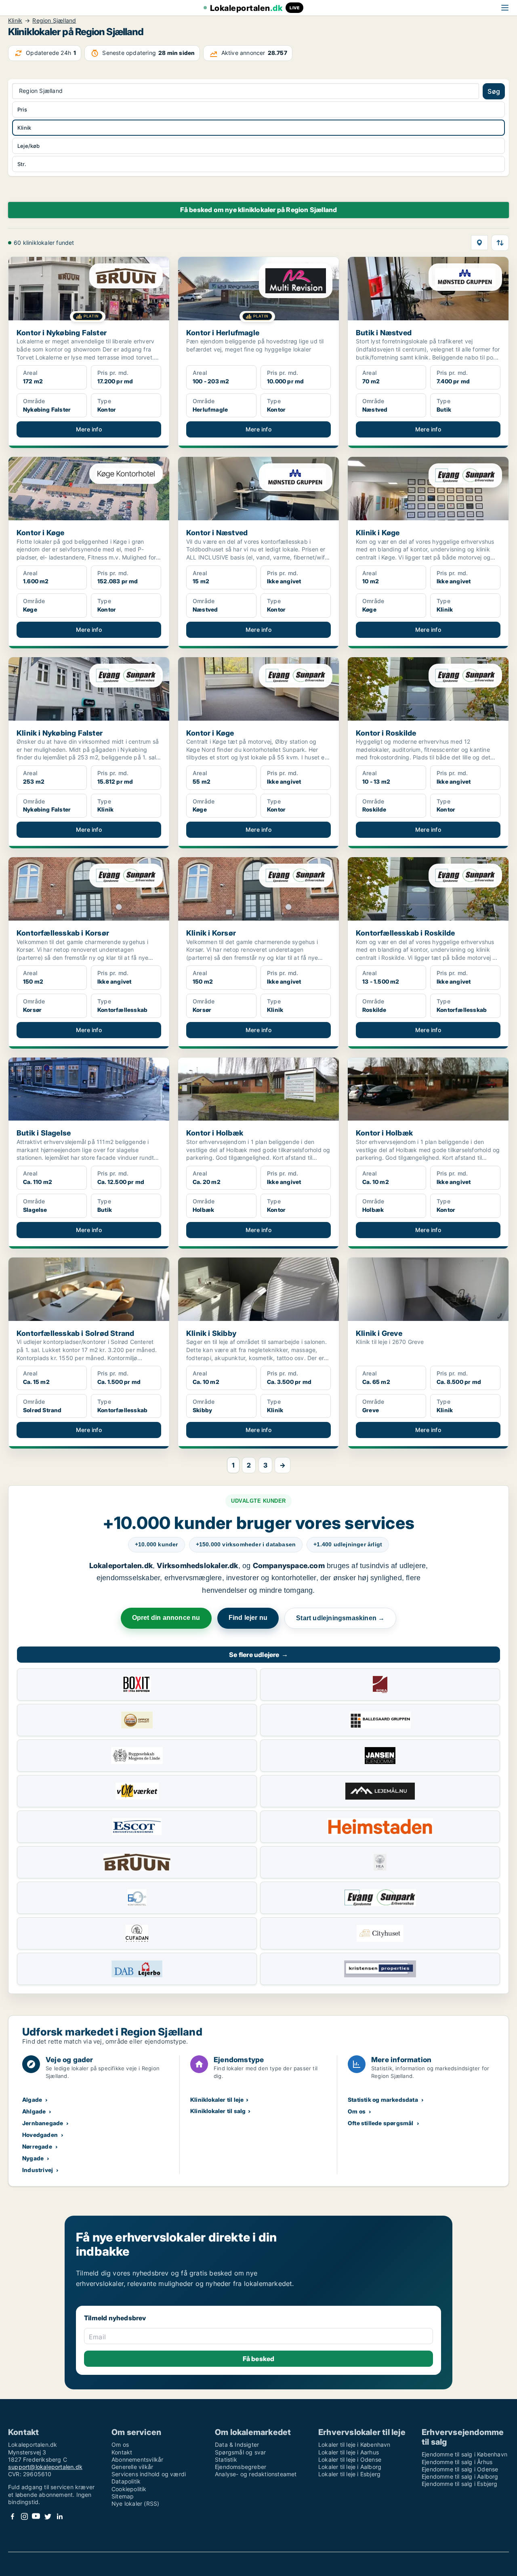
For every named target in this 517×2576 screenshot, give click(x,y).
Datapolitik (126, 2481)
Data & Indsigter (237, 2445)
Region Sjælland (54, 21)
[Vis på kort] (479, 243)
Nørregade (37, 2146)
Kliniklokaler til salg (218, 2111)
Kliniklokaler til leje (217, 2100)
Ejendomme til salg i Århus (457, 2462)
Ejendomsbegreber (241, 2467)
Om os (357, 2111)
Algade (32, 2100)
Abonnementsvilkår (137, 2459)
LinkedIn (59, 2516)
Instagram (24, 2516)
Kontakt (122, 2452)
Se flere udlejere (258, 1655)
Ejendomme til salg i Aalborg (460, 2476)
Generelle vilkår (132, 2467)
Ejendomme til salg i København (464, 2454)
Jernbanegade (43, 2123)
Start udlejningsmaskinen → (340, 1618)
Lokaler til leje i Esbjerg (349, 2474)
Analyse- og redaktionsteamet (256, 2474)
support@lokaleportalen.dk (45, 2467)
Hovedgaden (40, 2135)
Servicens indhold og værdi (149, 2474)
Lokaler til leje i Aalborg (350, 2467)
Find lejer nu (248, 1618)
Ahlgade (34, 2111)
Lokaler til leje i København (354, 2445)
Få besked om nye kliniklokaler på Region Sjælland (259, 210)
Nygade (33, 2158)
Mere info (89, 429)
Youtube (36, 2516)
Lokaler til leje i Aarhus (349, 2452)
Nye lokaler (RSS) (135, 2503)
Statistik (226, 2459)
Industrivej (38, 2170)
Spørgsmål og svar (240, 2452)
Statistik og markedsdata (383, 2100)
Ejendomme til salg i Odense (460, 2469)
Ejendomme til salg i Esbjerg (460, 2484)
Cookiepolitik (129, 2489)
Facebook (13, 2516)
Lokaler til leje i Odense (350, 2459)
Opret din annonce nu (166, 1618)
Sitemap (123, 2496)
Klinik (15, 21)
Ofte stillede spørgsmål (381, 2123)
